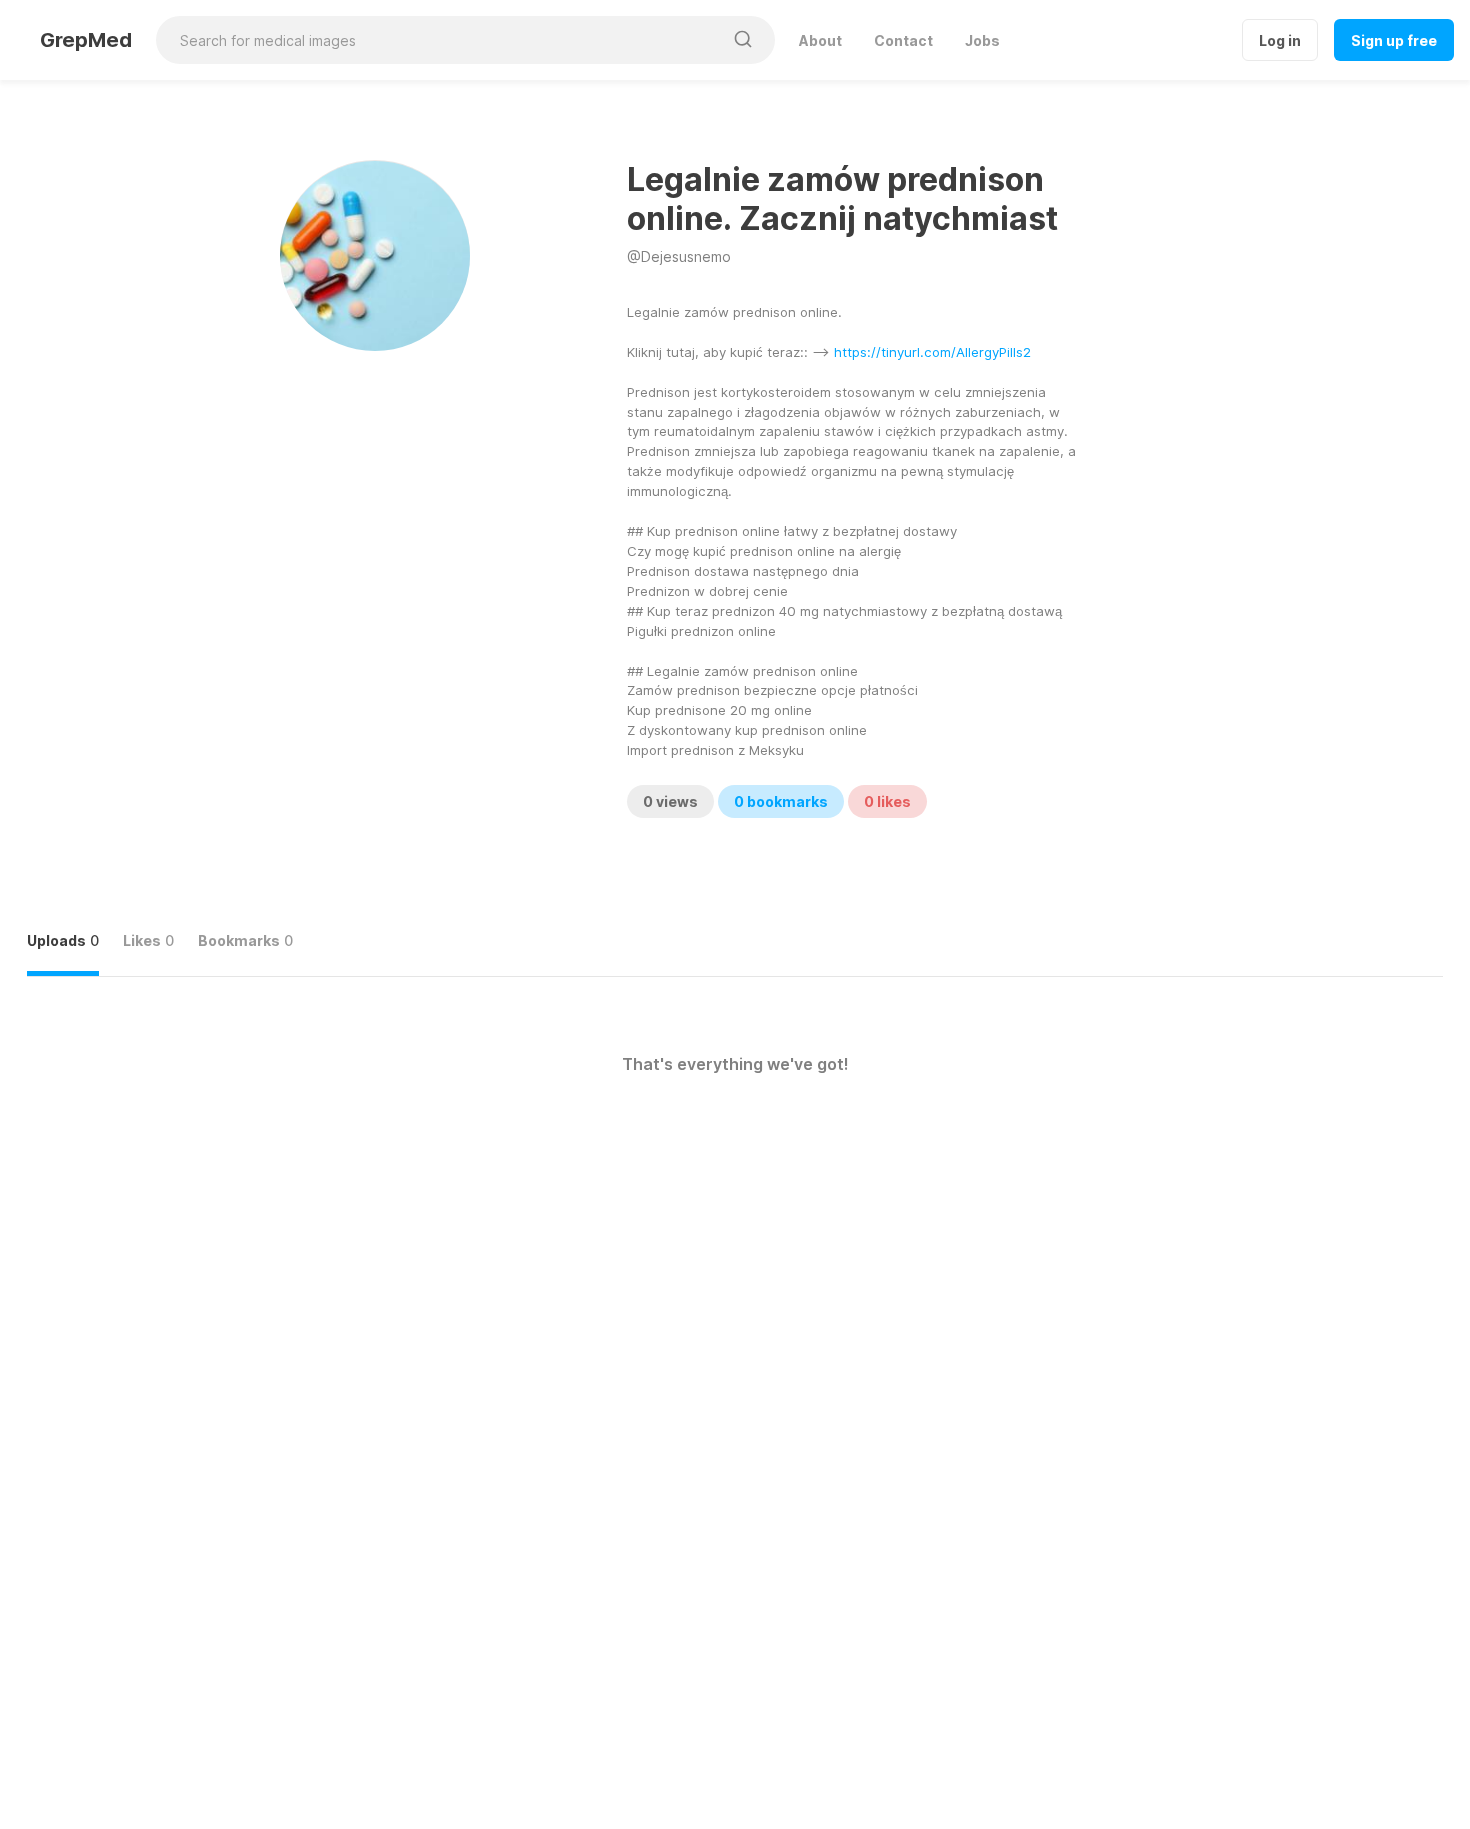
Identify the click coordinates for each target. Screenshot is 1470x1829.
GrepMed (86, 40)
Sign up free (1394, 40)
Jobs (982, 40)
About (820, 40)
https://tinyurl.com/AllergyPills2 (932, 352)
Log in (1280, 40)
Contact (903, 40)
